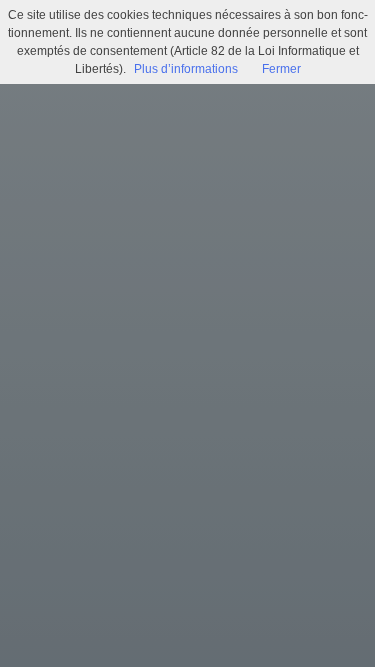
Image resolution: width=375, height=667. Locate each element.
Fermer (281, 69)
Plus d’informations (186, 69)
